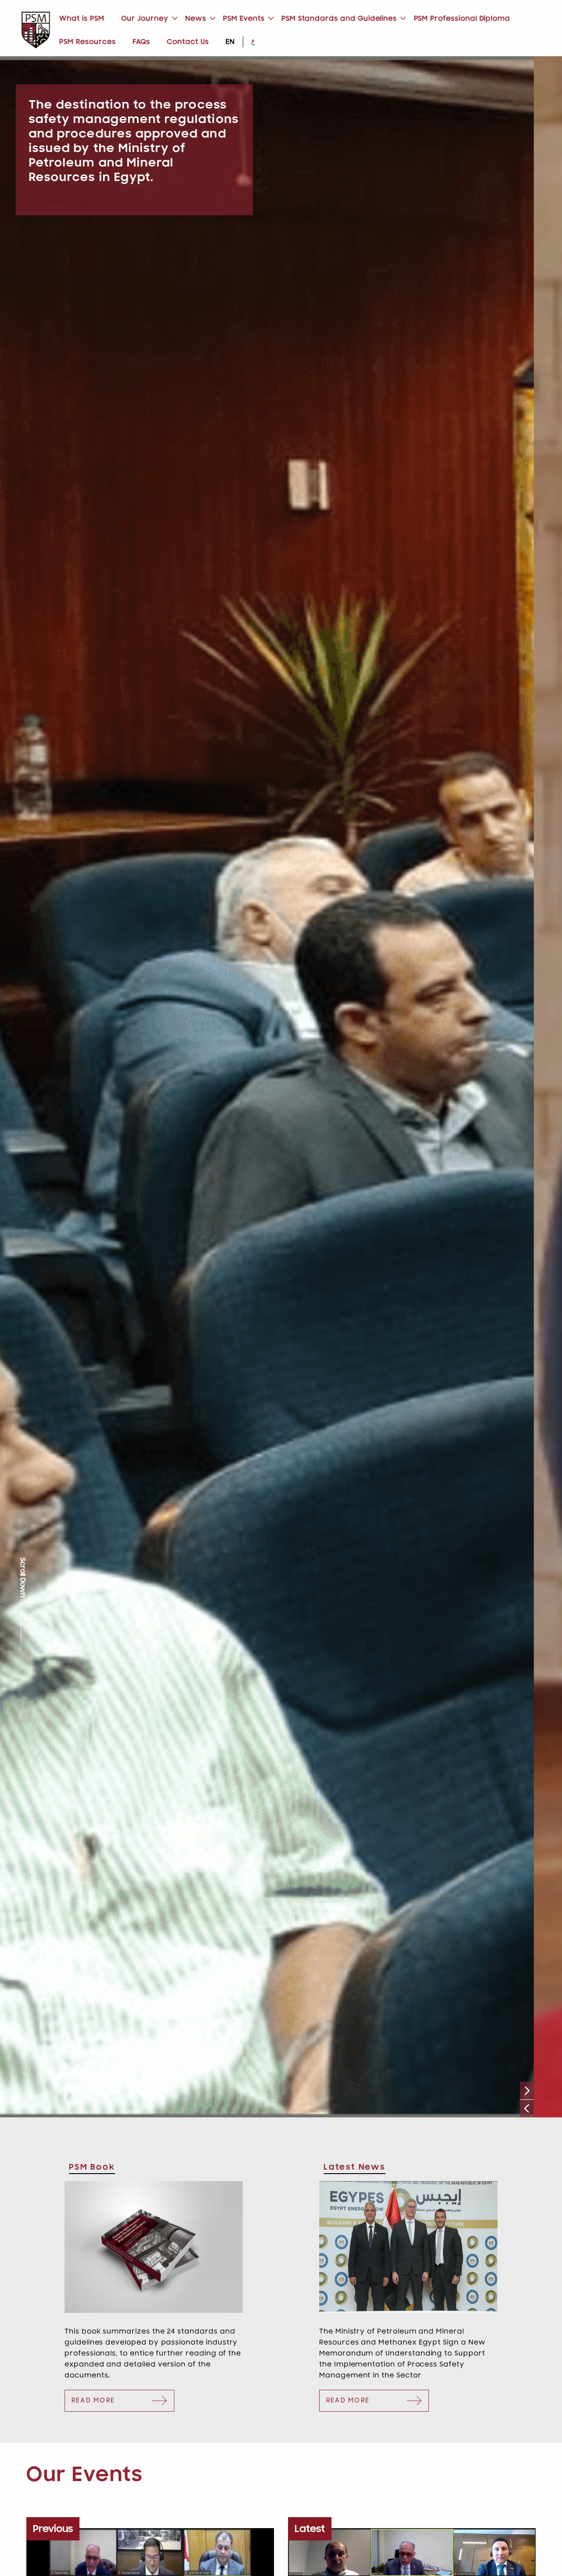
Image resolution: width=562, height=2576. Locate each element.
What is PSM (82, 18)
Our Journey (145, 18)
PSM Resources (87, 42)
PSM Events (244, 18)
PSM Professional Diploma (462, 18)
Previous (527, 2108)
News (196, 18)
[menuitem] (82, 19)
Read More (93, 2401)
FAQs (141, 42)
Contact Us (188, 42)
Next (527, 2091)
